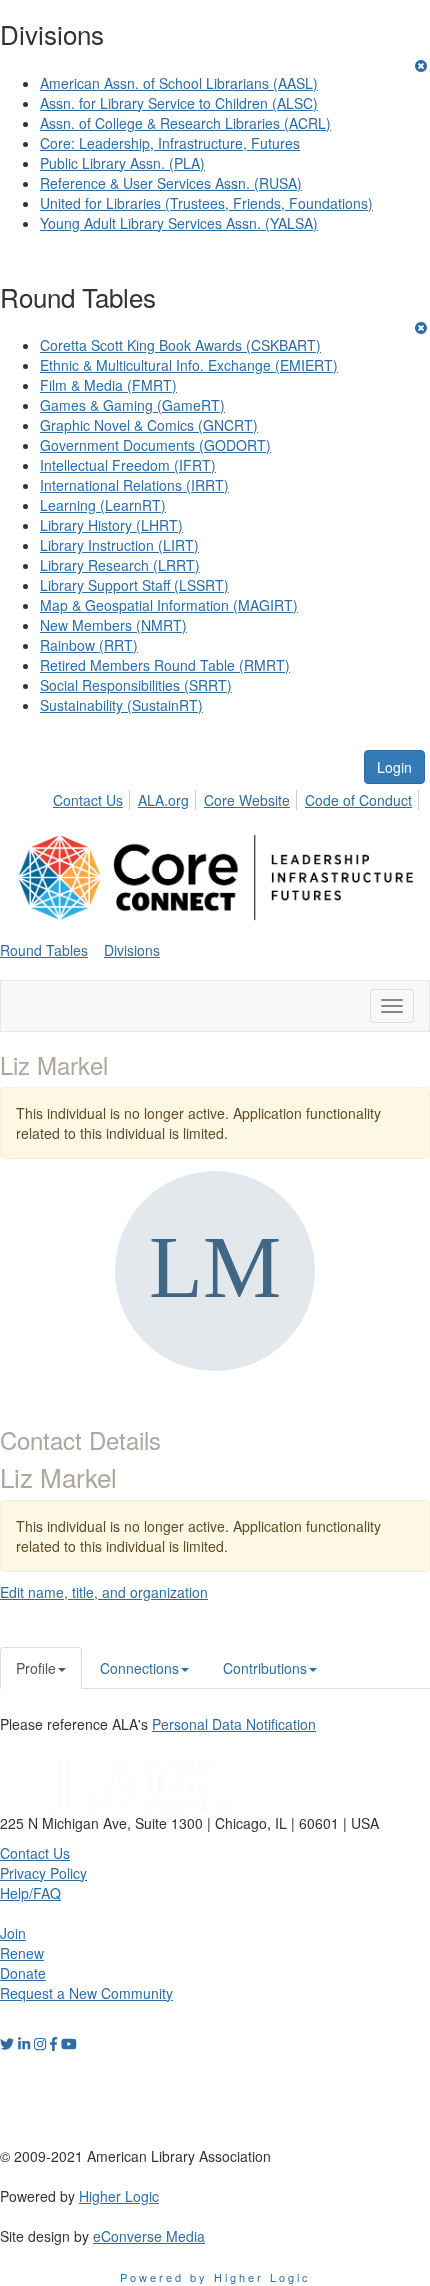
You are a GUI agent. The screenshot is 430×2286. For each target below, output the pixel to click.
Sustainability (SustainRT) (121, 705)
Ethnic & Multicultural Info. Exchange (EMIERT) (189, 365)
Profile (36, 1668)
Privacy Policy (43, 1873)
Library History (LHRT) (111, 525)
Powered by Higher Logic (215, 2277)
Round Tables (44, 950)
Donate (23, 1973)
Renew (22, 1953)
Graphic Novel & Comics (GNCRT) (149, 425)
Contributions (265, 1668)
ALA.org (163, 800)
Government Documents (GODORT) (155, 445)
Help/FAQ (30, 1893)
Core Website (247, 800)
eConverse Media (149, 2236)
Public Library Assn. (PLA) (122, 163)
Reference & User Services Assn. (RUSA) (171, 183)
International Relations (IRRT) (134, 485)
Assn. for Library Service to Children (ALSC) (179, 103)
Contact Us (88, 800)
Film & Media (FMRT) (108, 385)
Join (13, 1933)
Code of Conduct (358, 800)
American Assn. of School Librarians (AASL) (179, 83)
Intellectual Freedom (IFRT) (128, 465)
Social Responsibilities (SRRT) (136, 685)
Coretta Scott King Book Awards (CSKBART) (180, 345)
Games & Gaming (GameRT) (132, 405)
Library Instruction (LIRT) (119, 545)
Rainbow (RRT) (89, 645)
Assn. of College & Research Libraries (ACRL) (185, 123)
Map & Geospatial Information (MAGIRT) (169, 605)
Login (394, 767)
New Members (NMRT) (113, 625)
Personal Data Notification (234, 1724)
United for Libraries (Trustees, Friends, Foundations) (206, 203)
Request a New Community (86, 1993)
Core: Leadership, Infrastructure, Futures (170, 143)
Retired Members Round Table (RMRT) (165, 665)
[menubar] (238, 797)
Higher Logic (119, 2196)
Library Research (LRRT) (120, 565)
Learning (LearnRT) (103, 505)
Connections (139, 1668)
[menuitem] (93, 797)
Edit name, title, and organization (104, 1592)
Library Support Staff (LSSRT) (134, 585)
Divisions (132, 950)
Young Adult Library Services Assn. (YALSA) (179, 223)
